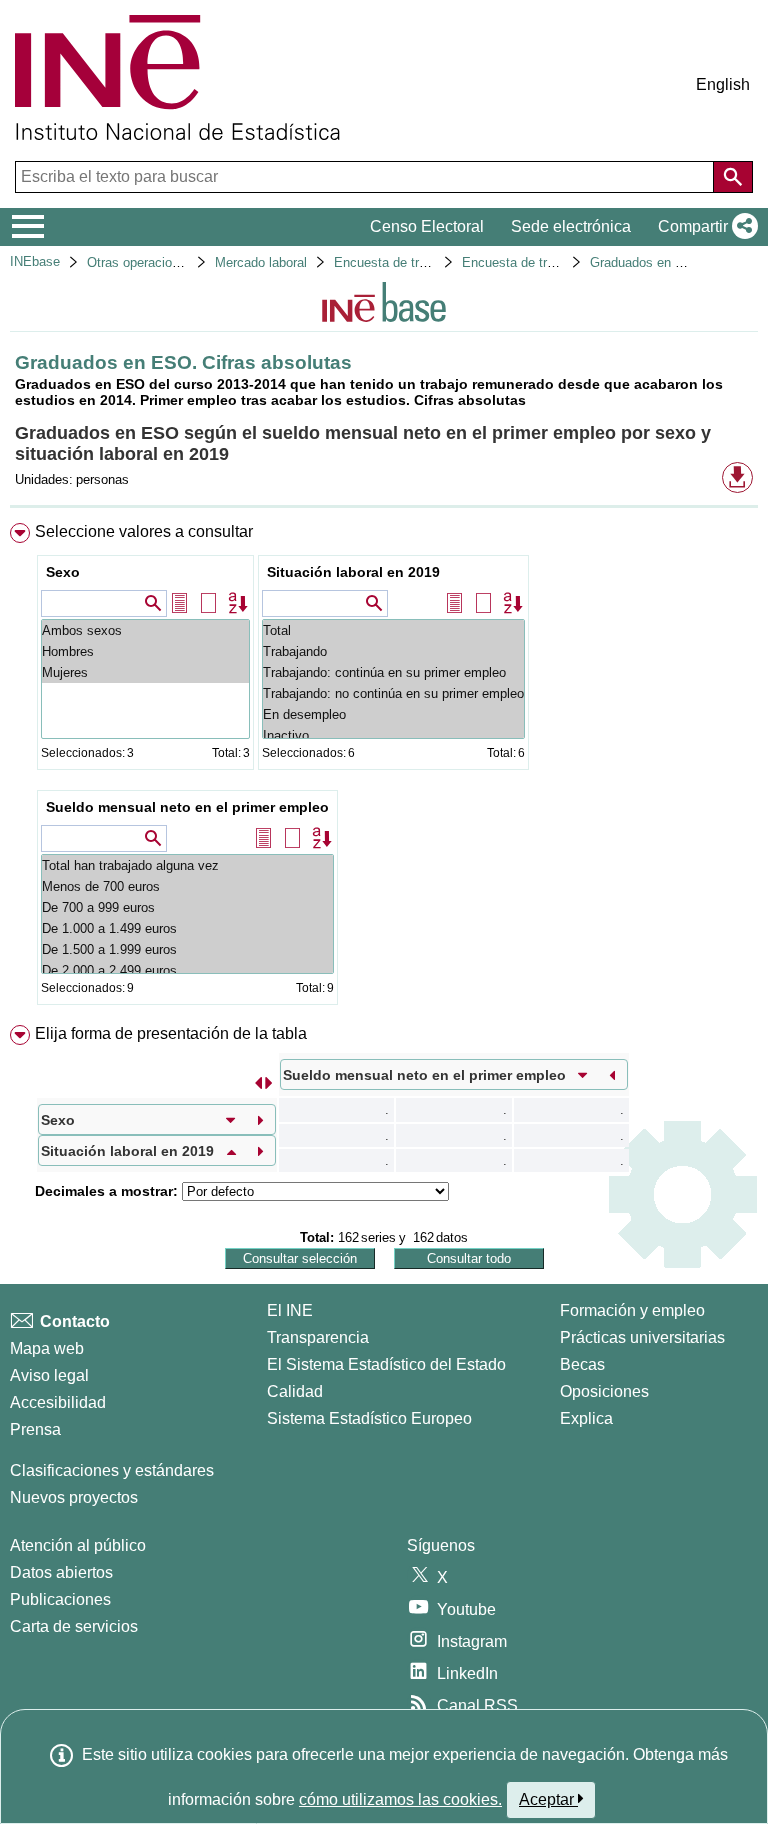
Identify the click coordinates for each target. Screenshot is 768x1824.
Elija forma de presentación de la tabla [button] (171, 1033)
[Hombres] (145, 651)
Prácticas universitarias (642, 1337)
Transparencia (318, 1337)
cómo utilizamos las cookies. (400, 1799)
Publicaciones (60, 1599)
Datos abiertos (61, 1572)
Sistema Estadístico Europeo (369, 1418)
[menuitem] (384, 768)
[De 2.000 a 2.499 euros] (187, 970)
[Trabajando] (393, 651)
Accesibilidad (58, 1402)
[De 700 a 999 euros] (187, 907)
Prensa (35, 1429)
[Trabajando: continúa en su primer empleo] (393, 672)
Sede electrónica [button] (571, 226)
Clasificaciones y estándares (112, 1470)
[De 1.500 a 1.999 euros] (187, 949)
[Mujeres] (145, 672)
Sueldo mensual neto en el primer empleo (187, 807)
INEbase (35, 261)
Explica (586, 1418)
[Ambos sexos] (145, 630)
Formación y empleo (632, 1310)
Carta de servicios (74, 1626)
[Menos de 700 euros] (187, 886)
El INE (290, 1310)
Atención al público (78, 1545)
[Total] (393, 630)
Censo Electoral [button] (427, 226)
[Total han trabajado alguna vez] (187, 865)
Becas (582, 1364)
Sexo (63, 572)
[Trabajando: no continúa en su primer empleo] (393, 693)
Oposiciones (604, 1391)
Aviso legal (49, 1375)
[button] (704, 227)
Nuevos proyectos (74, 1497)
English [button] (723, 84)
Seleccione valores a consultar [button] (144, 531)
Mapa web (47, 1348)
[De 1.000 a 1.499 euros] (187, 928)
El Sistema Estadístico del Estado (386, 1364)
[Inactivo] (393, 735)
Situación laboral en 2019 (353, 572)
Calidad (295, 1391)
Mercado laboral (261, 262)
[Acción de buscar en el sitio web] (733, 177)
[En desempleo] (393, 714)
